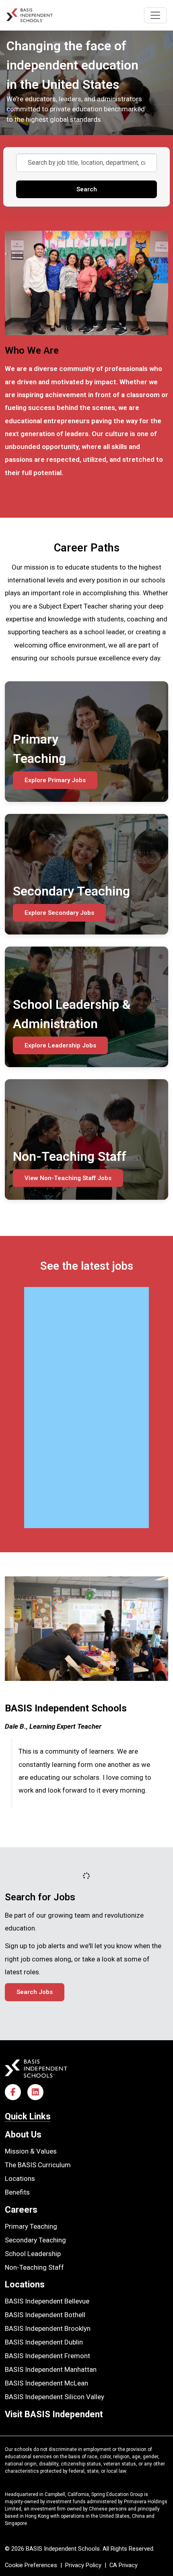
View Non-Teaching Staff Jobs (68, 1178)
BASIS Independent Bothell (45, 2315)
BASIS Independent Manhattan (51, 2369)
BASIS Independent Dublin (44, 2342)
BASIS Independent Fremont (47, 2356)
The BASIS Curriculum (38, 2165)
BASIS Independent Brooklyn (48, 2328)
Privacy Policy (83, 2565)
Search (87, 189)
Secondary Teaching (35, 2240)
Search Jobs (35, 1992)
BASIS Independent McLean (46, 2383)
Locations (20, 2178)
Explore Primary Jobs (55, 780)
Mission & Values (31, 2151)
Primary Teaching (31, 2226)
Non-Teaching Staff (34, 2267)
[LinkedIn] (35, 2092)
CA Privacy (124, 2565)
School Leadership (33, 2254)
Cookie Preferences (31, 2565)
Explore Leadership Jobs (60, 1045)
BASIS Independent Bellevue (47, 2301)
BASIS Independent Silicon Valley (55, 2397)
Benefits (17, 2192)
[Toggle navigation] (155, 15)
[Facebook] (13, 2092)
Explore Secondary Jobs (59, 913)
